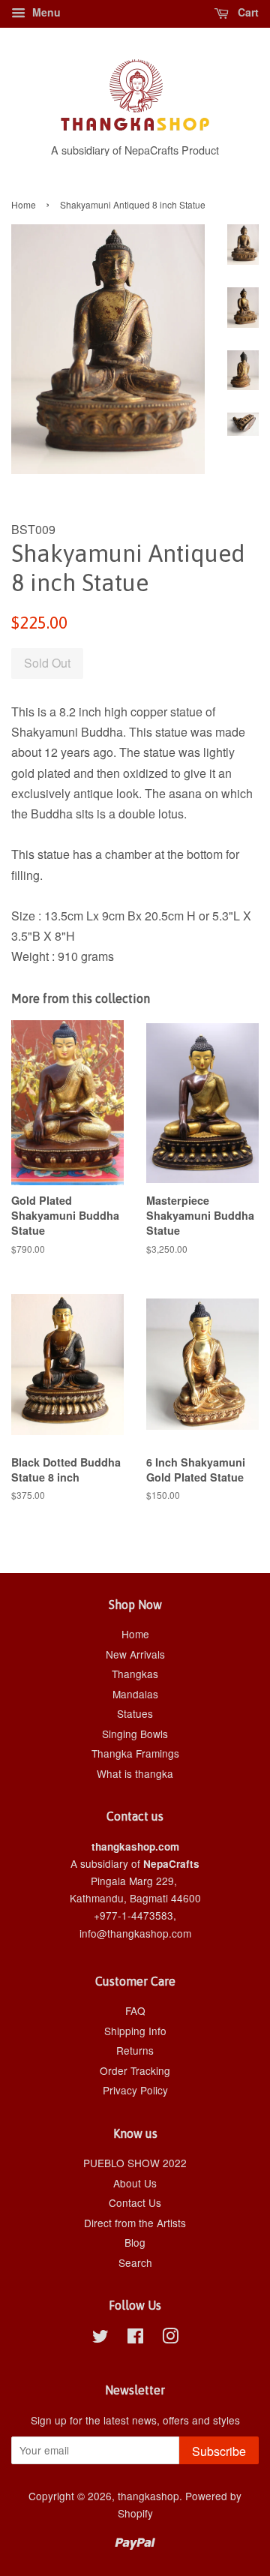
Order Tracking (135, 2070)
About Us (135, 2183)
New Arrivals (135, 1654)
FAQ (135, 2010)
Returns (135, 2050)
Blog (135, 2242)
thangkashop (148, 2496)
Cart (247, 12)
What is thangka (135, 1773)
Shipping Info (135, 2031)
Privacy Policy (135, 2090)
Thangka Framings (135, 1753)
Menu (45, 12)
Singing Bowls (135, 1734)
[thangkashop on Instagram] (170, 2338)
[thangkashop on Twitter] (100, 2338)
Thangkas (135, 1674)
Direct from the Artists (135, 2223)
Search (135, 2262)
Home (24, 204)
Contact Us (135, 2202)
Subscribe (219, 2451)
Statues (135, 1713)
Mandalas (135, 1694)
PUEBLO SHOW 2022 (135, 2163)
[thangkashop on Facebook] (135, 2338)
